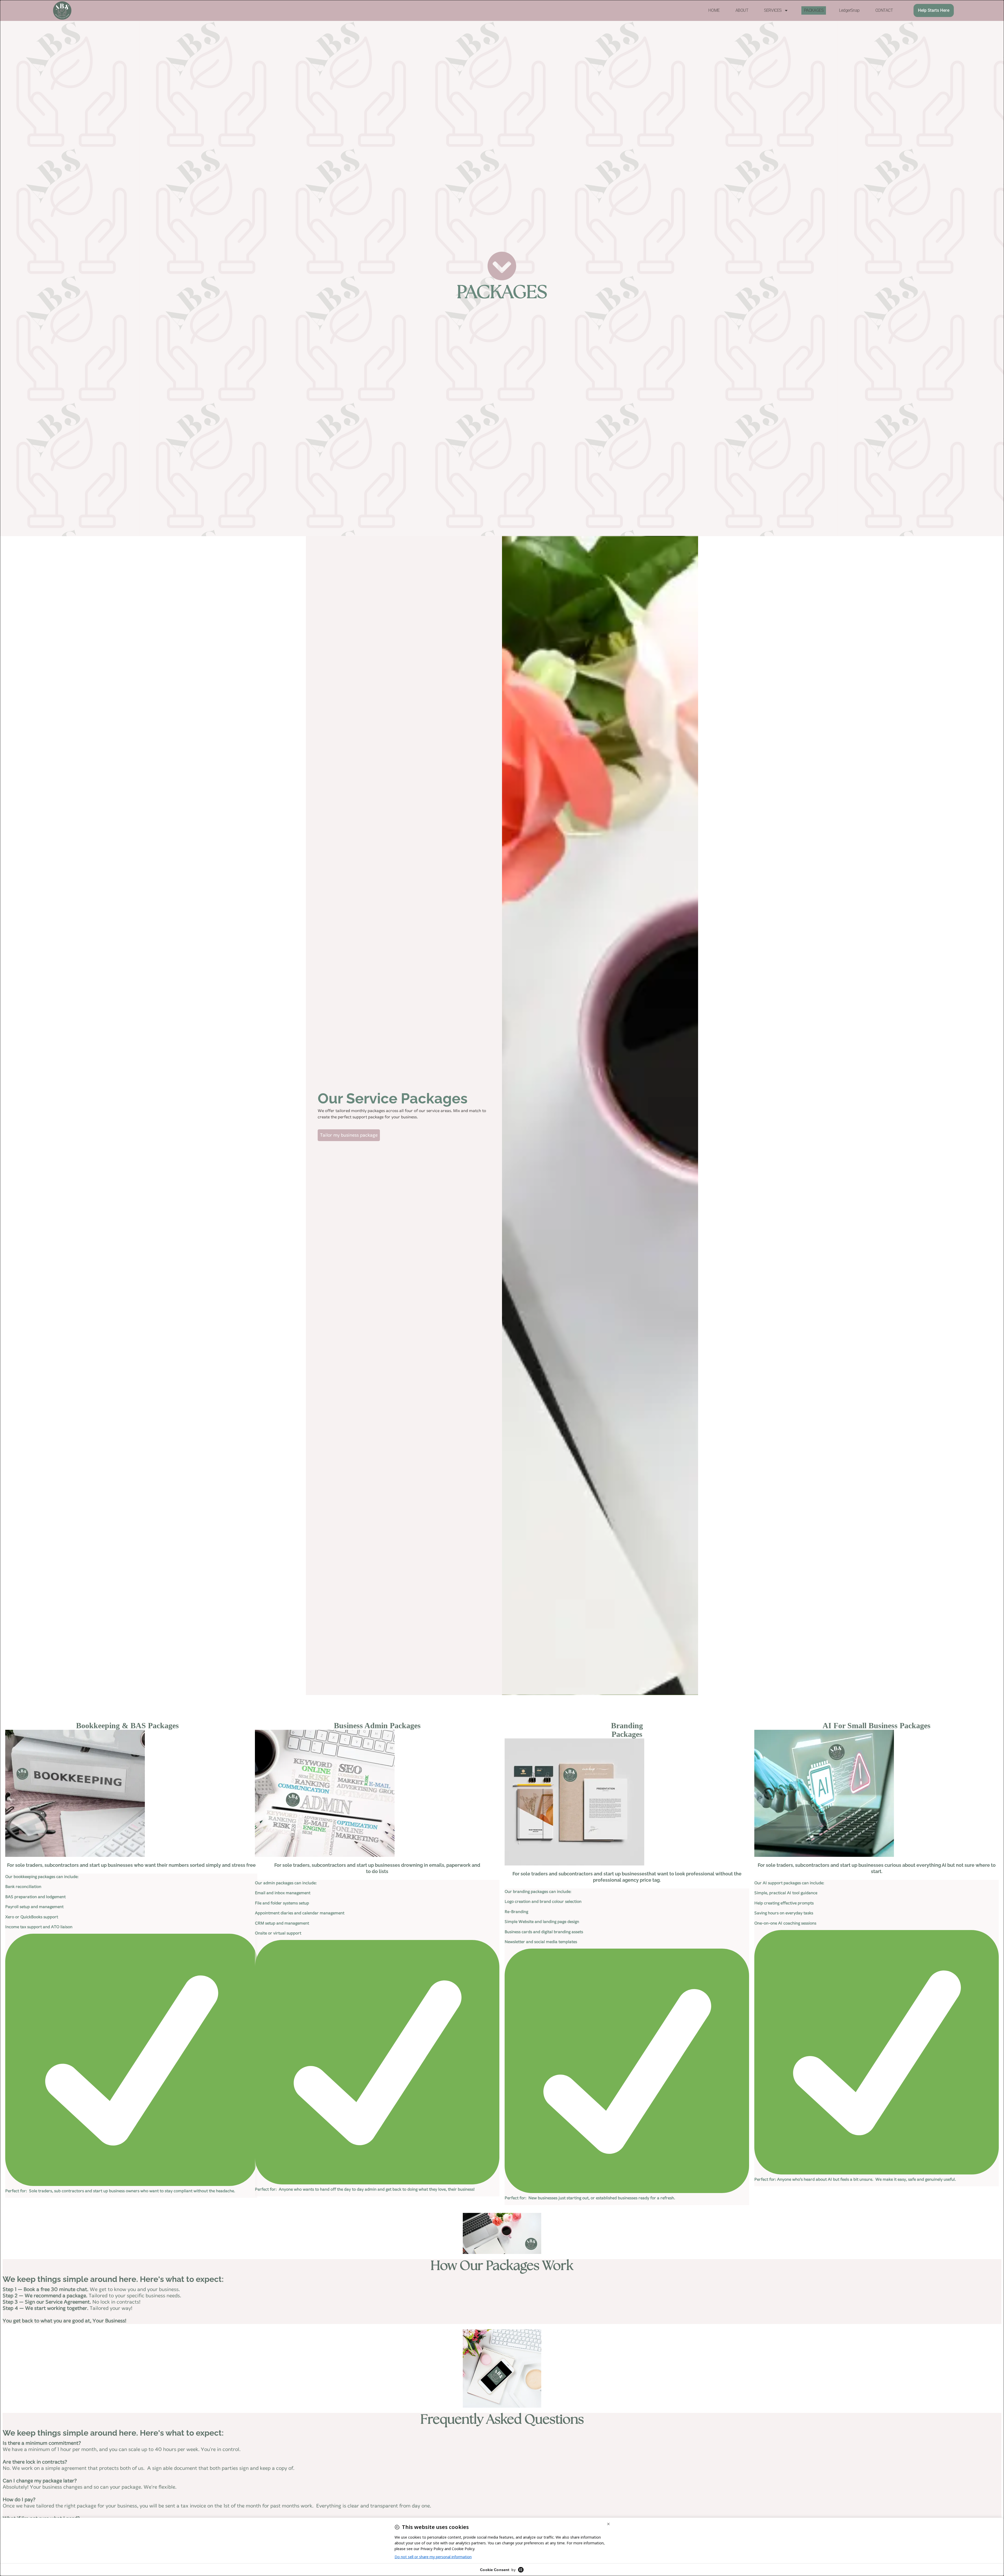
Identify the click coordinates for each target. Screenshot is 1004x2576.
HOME (714, 10)
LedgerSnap (849, 10)
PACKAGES (814, 10)
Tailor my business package (349, 1135)
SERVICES (773, 10)
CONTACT (884, 10)
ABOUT (742, 10)
